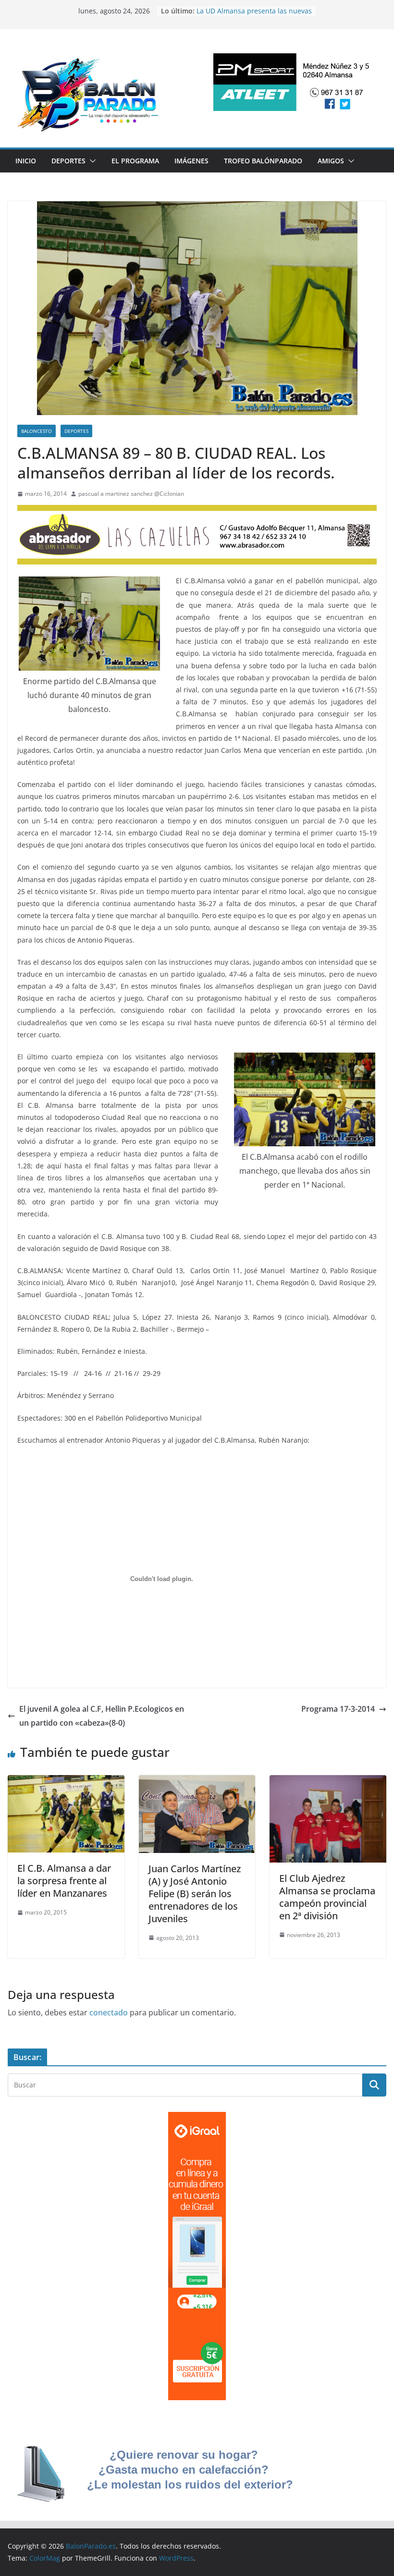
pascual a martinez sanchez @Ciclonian (131, 494)
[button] (91, 161)
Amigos (331, 161)
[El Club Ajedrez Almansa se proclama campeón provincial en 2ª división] (328, 1782)
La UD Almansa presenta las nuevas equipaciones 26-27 (254, 16)
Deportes (68, 161)
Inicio (26, 161)
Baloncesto (37, 431)
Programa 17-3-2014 (338, 1709)
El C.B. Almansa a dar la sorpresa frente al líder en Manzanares (64, 1881)
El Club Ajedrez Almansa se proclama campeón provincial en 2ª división (327, 1897)
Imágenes (191, 161)
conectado (109, 2012)
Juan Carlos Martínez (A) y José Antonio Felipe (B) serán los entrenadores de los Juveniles (195, 1894)
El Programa (135, 161)
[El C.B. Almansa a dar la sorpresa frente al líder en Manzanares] (66, 1782)
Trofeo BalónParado (263, 161)
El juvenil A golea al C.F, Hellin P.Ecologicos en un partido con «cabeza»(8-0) (102, 1716)
